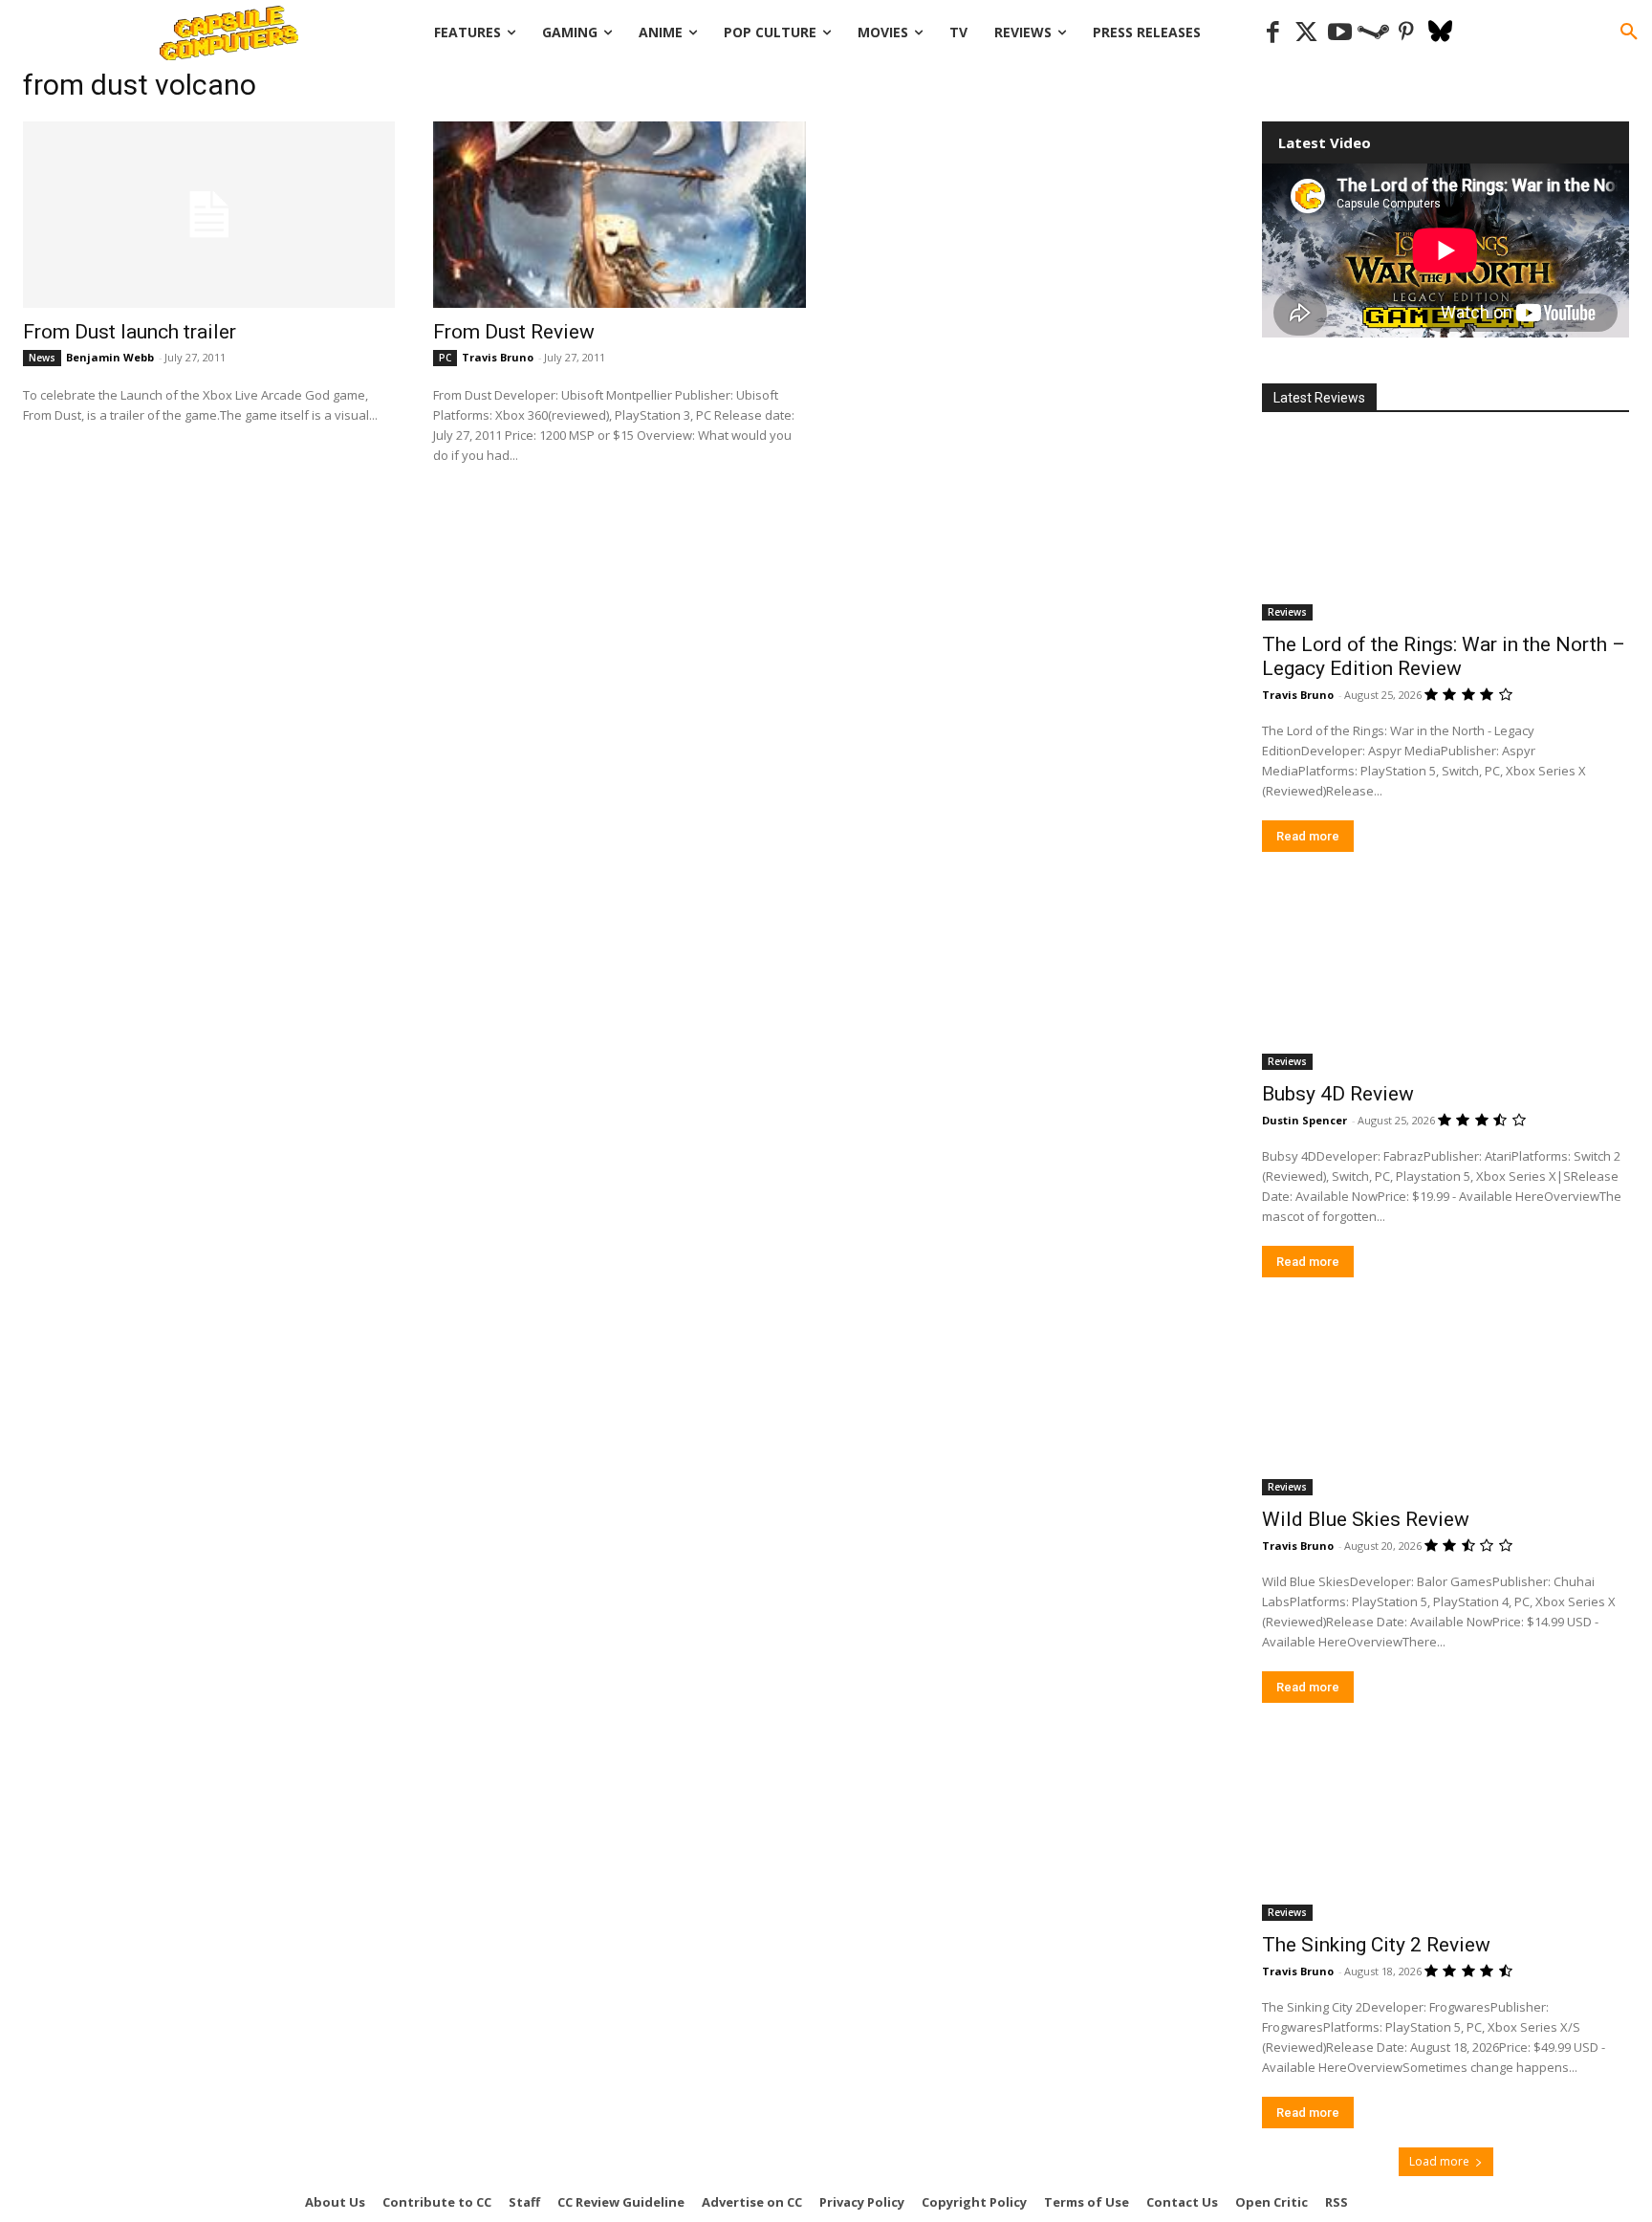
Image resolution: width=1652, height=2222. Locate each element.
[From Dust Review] (619, 215)
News (42, 358)
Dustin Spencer (1304, 1120)
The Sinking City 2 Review (1376, 1945)
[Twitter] (1306, 33)
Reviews (1287, 612)
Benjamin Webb (110, 357)
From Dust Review (514, 332)
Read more (1308, 836)
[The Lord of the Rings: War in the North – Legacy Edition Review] (1445, 529)
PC (445, 358)
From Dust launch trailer (130, 332)
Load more (1439, 2161)
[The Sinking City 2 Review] (1445, 1829)
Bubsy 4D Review (1338, 1094)
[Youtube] (1340, 33)
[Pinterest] (1407, 33)
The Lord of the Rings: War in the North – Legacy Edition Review (1444, 656)
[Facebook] (1273, 33)
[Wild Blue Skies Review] (1445, 1404)
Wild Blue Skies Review (1366, 1519)
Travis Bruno (498, 357)
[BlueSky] (1440, 33)
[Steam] (1373, 33)
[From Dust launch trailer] (209, 215)
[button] (1629, 33)
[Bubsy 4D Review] (1445, 978)
